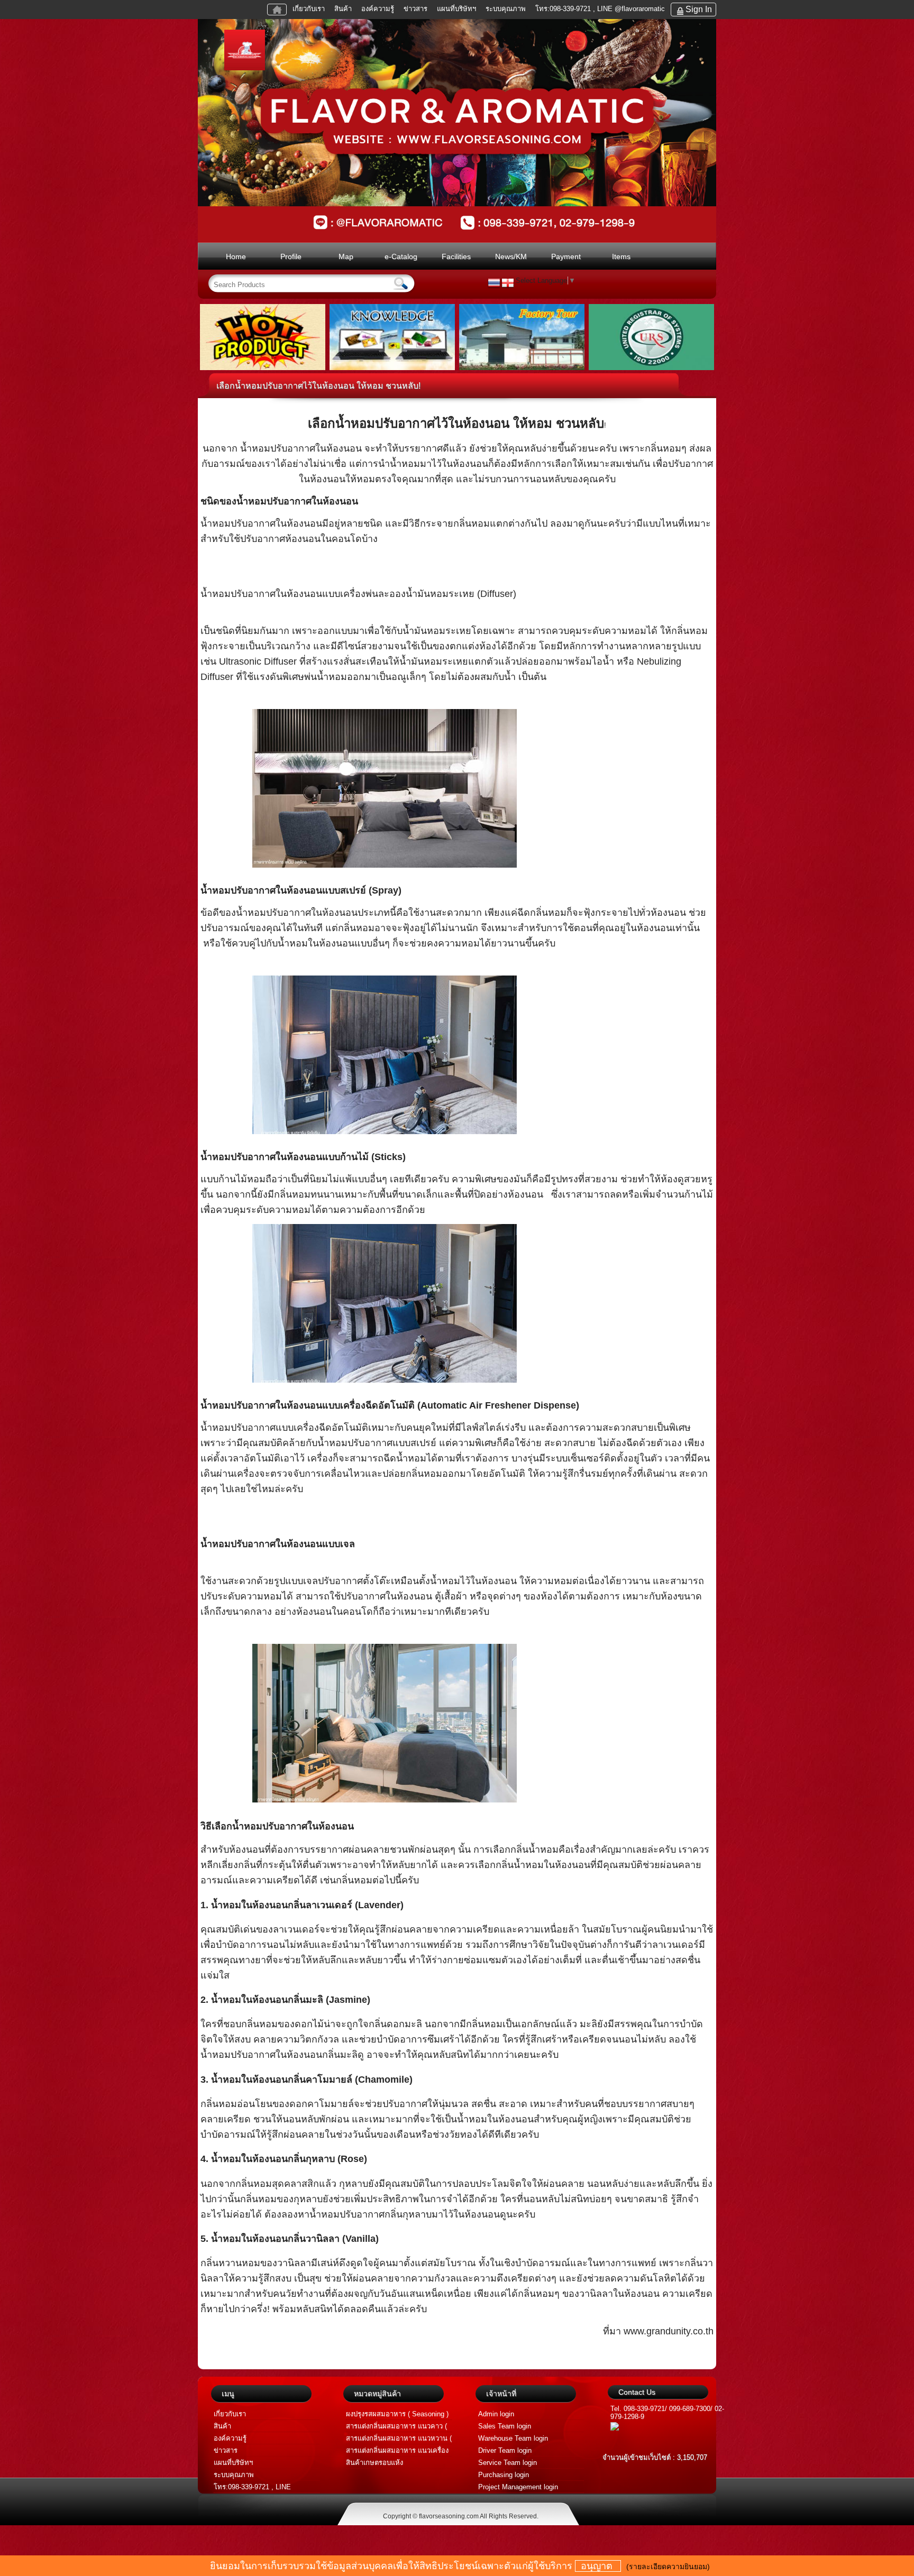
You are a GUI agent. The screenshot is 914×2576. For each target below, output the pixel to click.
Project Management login (518, 2487)
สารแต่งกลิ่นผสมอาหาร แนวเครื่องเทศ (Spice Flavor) (397, 2451)
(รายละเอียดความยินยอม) (668, 2566)
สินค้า (343, 9)
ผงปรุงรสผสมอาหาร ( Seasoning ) (397, 2414)
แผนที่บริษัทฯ (458, 9)
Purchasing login (504, 2475)
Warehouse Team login (513, 2438)
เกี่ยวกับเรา (309, 9)
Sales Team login (505, 2426)
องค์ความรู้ (378, 9)
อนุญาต (598, 2566)
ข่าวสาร (415, 9)
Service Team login (508, 2463)
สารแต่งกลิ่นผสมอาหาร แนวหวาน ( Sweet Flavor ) (399, 2439)
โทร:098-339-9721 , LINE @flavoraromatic (600, 9)
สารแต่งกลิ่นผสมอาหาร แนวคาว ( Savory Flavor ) (396, 2427)
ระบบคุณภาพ (506, 9)
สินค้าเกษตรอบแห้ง (374, 2463)
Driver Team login (505, 2450)
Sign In (699, 9)
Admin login (496, 2414)
